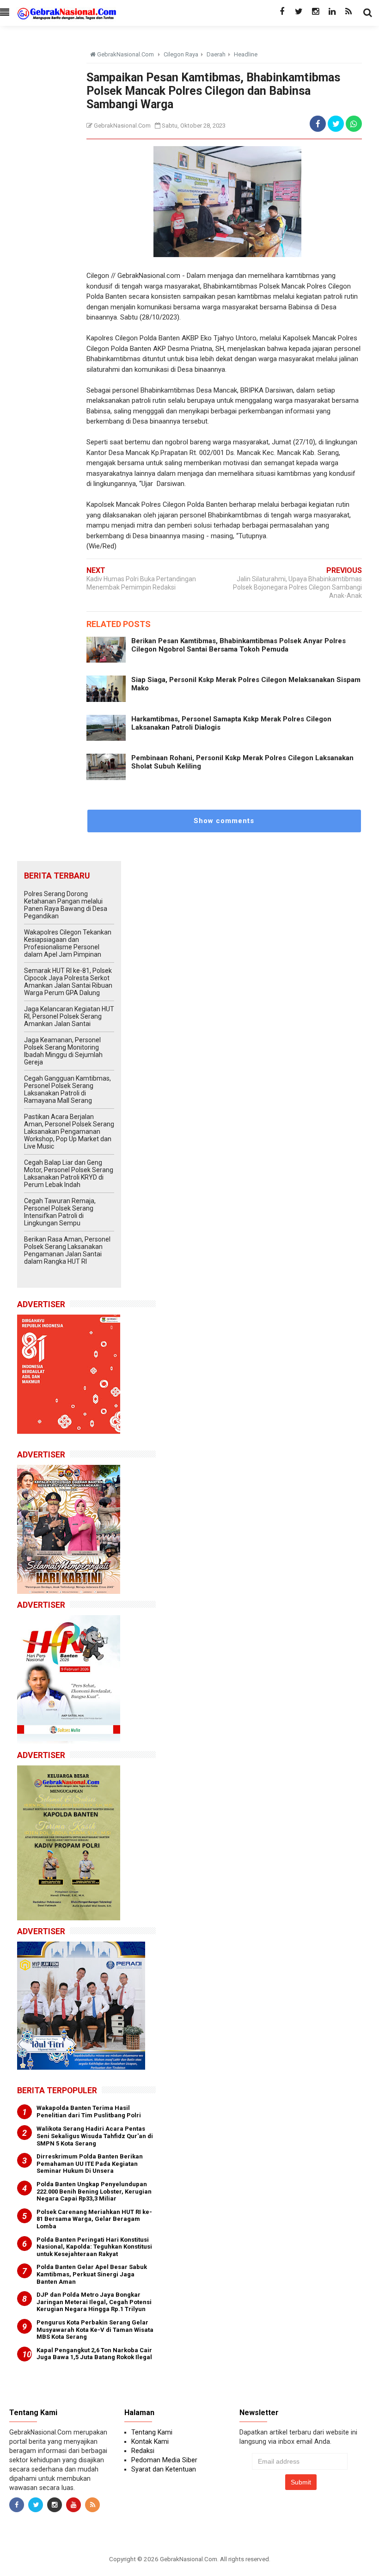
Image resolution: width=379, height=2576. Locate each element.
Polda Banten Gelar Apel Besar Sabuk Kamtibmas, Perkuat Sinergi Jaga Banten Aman (92, 2274)
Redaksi (143, 2451)
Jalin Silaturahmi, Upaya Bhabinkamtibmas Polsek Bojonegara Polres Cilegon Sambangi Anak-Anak (297, 587)
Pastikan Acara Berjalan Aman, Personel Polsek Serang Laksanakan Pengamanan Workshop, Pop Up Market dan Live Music (69, 1131)
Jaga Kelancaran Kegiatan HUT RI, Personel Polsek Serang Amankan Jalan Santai (69, 1016)
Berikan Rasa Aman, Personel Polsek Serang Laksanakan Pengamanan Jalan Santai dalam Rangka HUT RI (67, 1250)
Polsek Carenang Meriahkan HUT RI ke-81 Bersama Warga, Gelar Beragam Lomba (94, 2219)
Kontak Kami (150, 2441)
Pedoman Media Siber (164, 2460)
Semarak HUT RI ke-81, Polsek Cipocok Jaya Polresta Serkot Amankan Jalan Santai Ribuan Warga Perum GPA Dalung (68, 982)
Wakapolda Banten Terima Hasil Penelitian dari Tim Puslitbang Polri (89, 2112)
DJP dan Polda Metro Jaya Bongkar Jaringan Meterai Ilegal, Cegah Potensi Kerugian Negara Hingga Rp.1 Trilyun (94, 2302)
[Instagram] (315, 12)
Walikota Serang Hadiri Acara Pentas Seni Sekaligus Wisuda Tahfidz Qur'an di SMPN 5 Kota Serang (95, 2136)
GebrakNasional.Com (189, 2559)
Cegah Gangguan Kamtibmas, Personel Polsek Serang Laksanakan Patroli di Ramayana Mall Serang (67, 1089)
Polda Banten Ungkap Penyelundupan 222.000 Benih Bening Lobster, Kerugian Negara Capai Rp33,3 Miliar (94, 2191)
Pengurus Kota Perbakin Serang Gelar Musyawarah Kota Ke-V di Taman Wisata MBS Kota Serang (95, 2330)
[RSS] (348, 12)
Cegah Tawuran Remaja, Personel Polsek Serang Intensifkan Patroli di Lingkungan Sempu (60, 1212)
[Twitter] (299, 12)
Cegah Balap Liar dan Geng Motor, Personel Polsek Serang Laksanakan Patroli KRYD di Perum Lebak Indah (69, 1174)
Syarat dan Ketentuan (164, 2469)
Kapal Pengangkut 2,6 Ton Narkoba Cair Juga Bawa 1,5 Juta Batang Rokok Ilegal (94, 2354)
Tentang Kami (152, 2432)
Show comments (224, 821)
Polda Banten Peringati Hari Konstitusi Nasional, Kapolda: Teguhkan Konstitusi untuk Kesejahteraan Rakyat (94, 2247)
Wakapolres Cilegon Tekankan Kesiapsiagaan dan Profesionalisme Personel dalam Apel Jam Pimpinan (68, 943)
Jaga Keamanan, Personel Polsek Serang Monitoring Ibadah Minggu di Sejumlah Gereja (63, 1051)
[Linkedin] (332, 12)
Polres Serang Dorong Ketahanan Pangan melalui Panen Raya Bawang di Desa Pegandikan (66, 905)
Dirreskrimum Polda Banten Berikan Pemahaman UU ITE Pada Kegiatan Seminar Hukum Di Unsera (90, 2164)
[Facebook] (282, 12)
